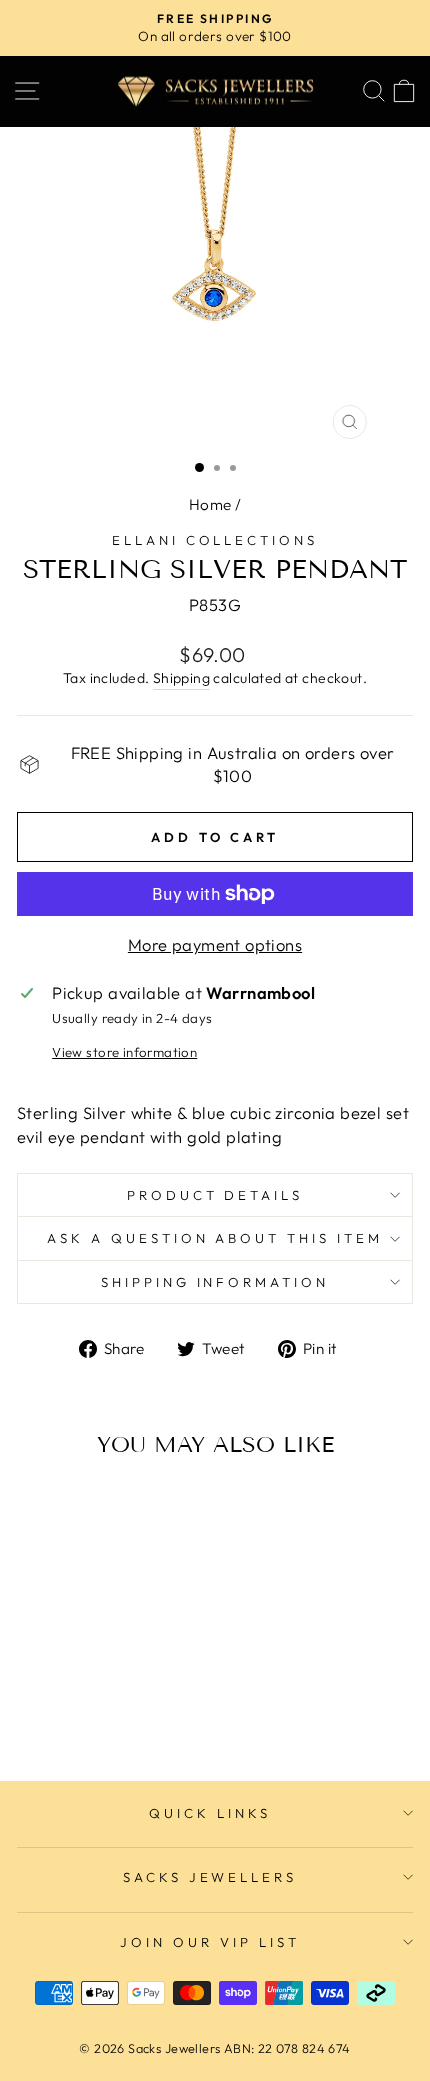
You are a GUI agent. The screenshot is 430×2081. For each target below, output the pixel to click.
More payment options (215, 944)
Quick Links (210, 1813)
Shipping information (215, 1282)
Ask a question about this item (215, 1238)
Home (210, 504)
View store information (124, 1052)
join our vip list (210, 1942)
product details (215, 1195)
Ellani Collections (215, 540)
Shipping (181, 678)
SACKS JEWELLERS (210, 1877)
